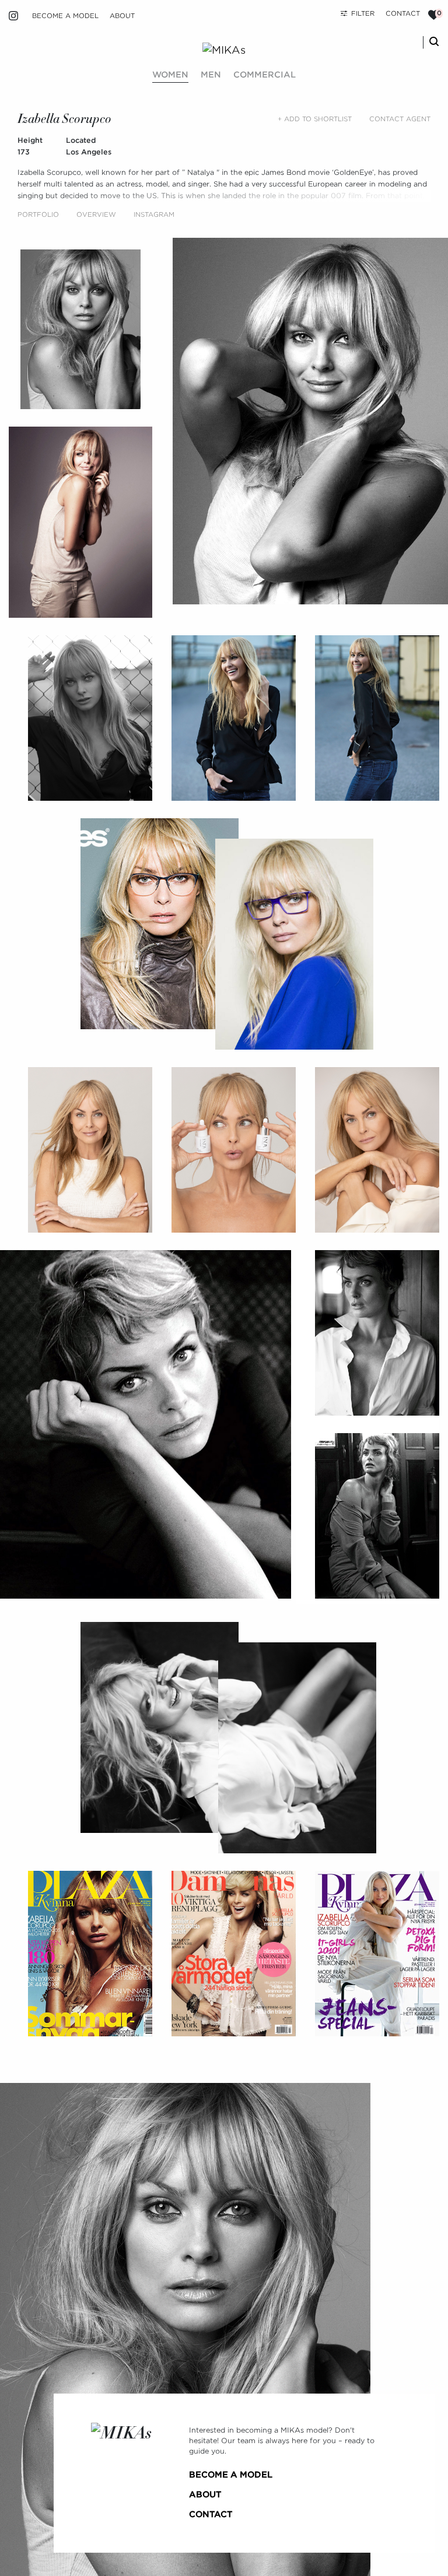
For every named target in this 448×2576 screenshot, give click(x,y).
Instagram (154, 214)
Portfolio (38, 214)
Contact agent (400, 119)
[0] (434, 15)
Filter (363, 13)
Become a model (65, 16)
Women (170, 75)
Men (211, 75)
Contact (403, 13)
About (122, 16)
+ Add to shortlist (315, 119)
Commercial (265, 75)
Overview (96, 214)
